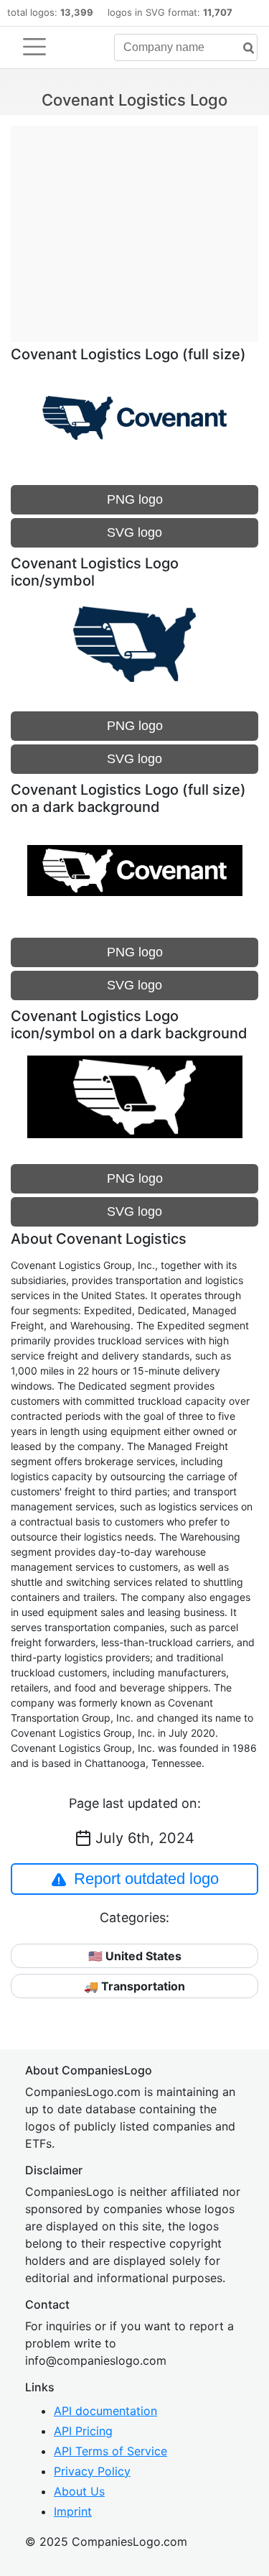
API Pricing (83, 2431)
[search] (243, 49)
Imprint (73, 2511)
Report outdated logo (146, 1879)
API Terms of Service (110, 2451)
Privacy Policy (92, 2471)
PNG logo (135, 499)
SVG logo (134, 532)
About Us (79, 2491)
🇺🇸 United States (135, 1956)
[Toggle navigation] (34, 47)
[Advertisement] (134, 226)
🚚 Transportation (134, 1986)
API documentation (105, 2411)
